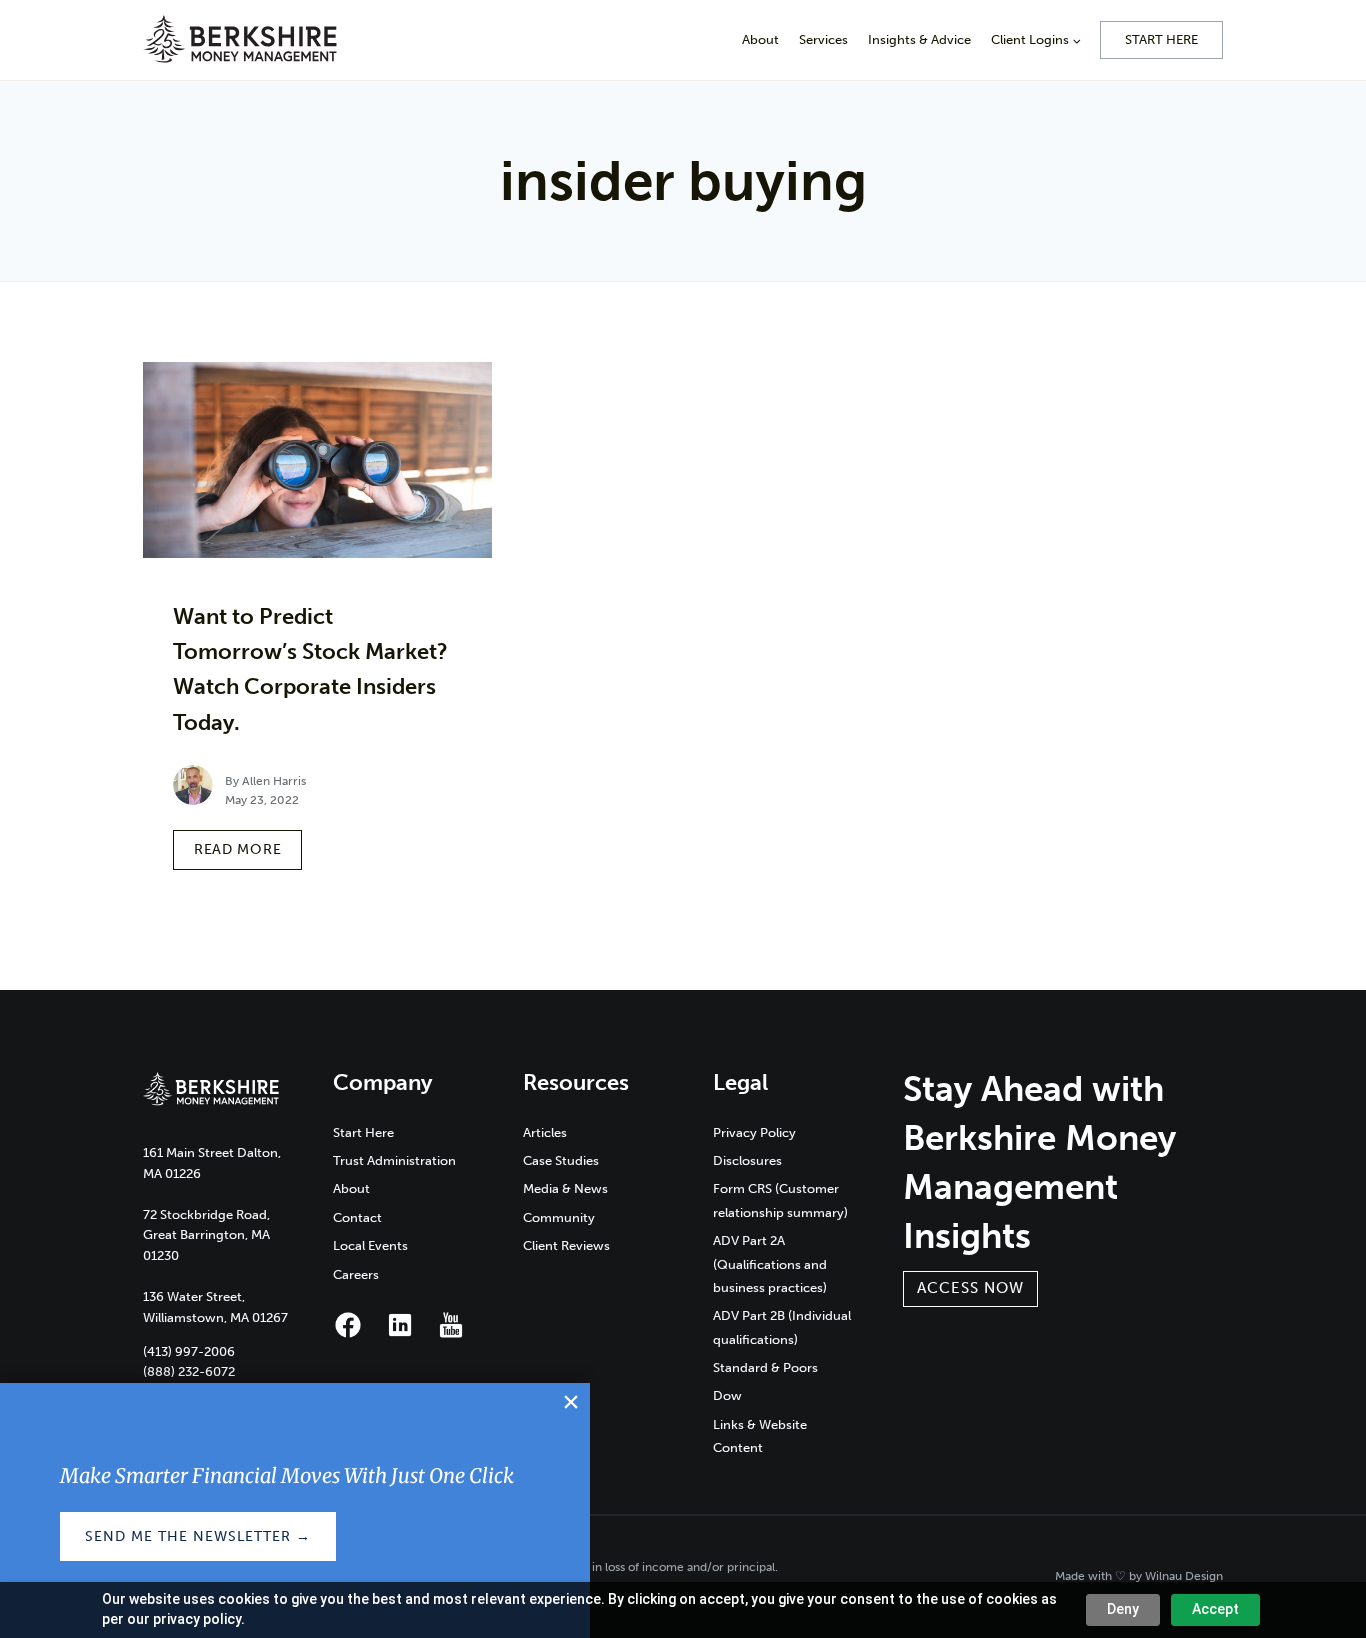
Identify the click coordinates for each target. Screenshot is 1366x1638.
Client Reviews (566, 1245)
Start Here (1161, 39)
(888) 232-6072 (189, 1371)
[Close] (570, 1402)
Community (559, 1217)
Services (823, 39)
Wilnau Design (1184, 1576)
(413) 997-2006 (189, 1351)
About (760, 39)
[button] (970, 1289)
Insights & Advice (919, 39)
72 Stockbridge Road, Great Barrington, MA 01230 (206, 1235)
